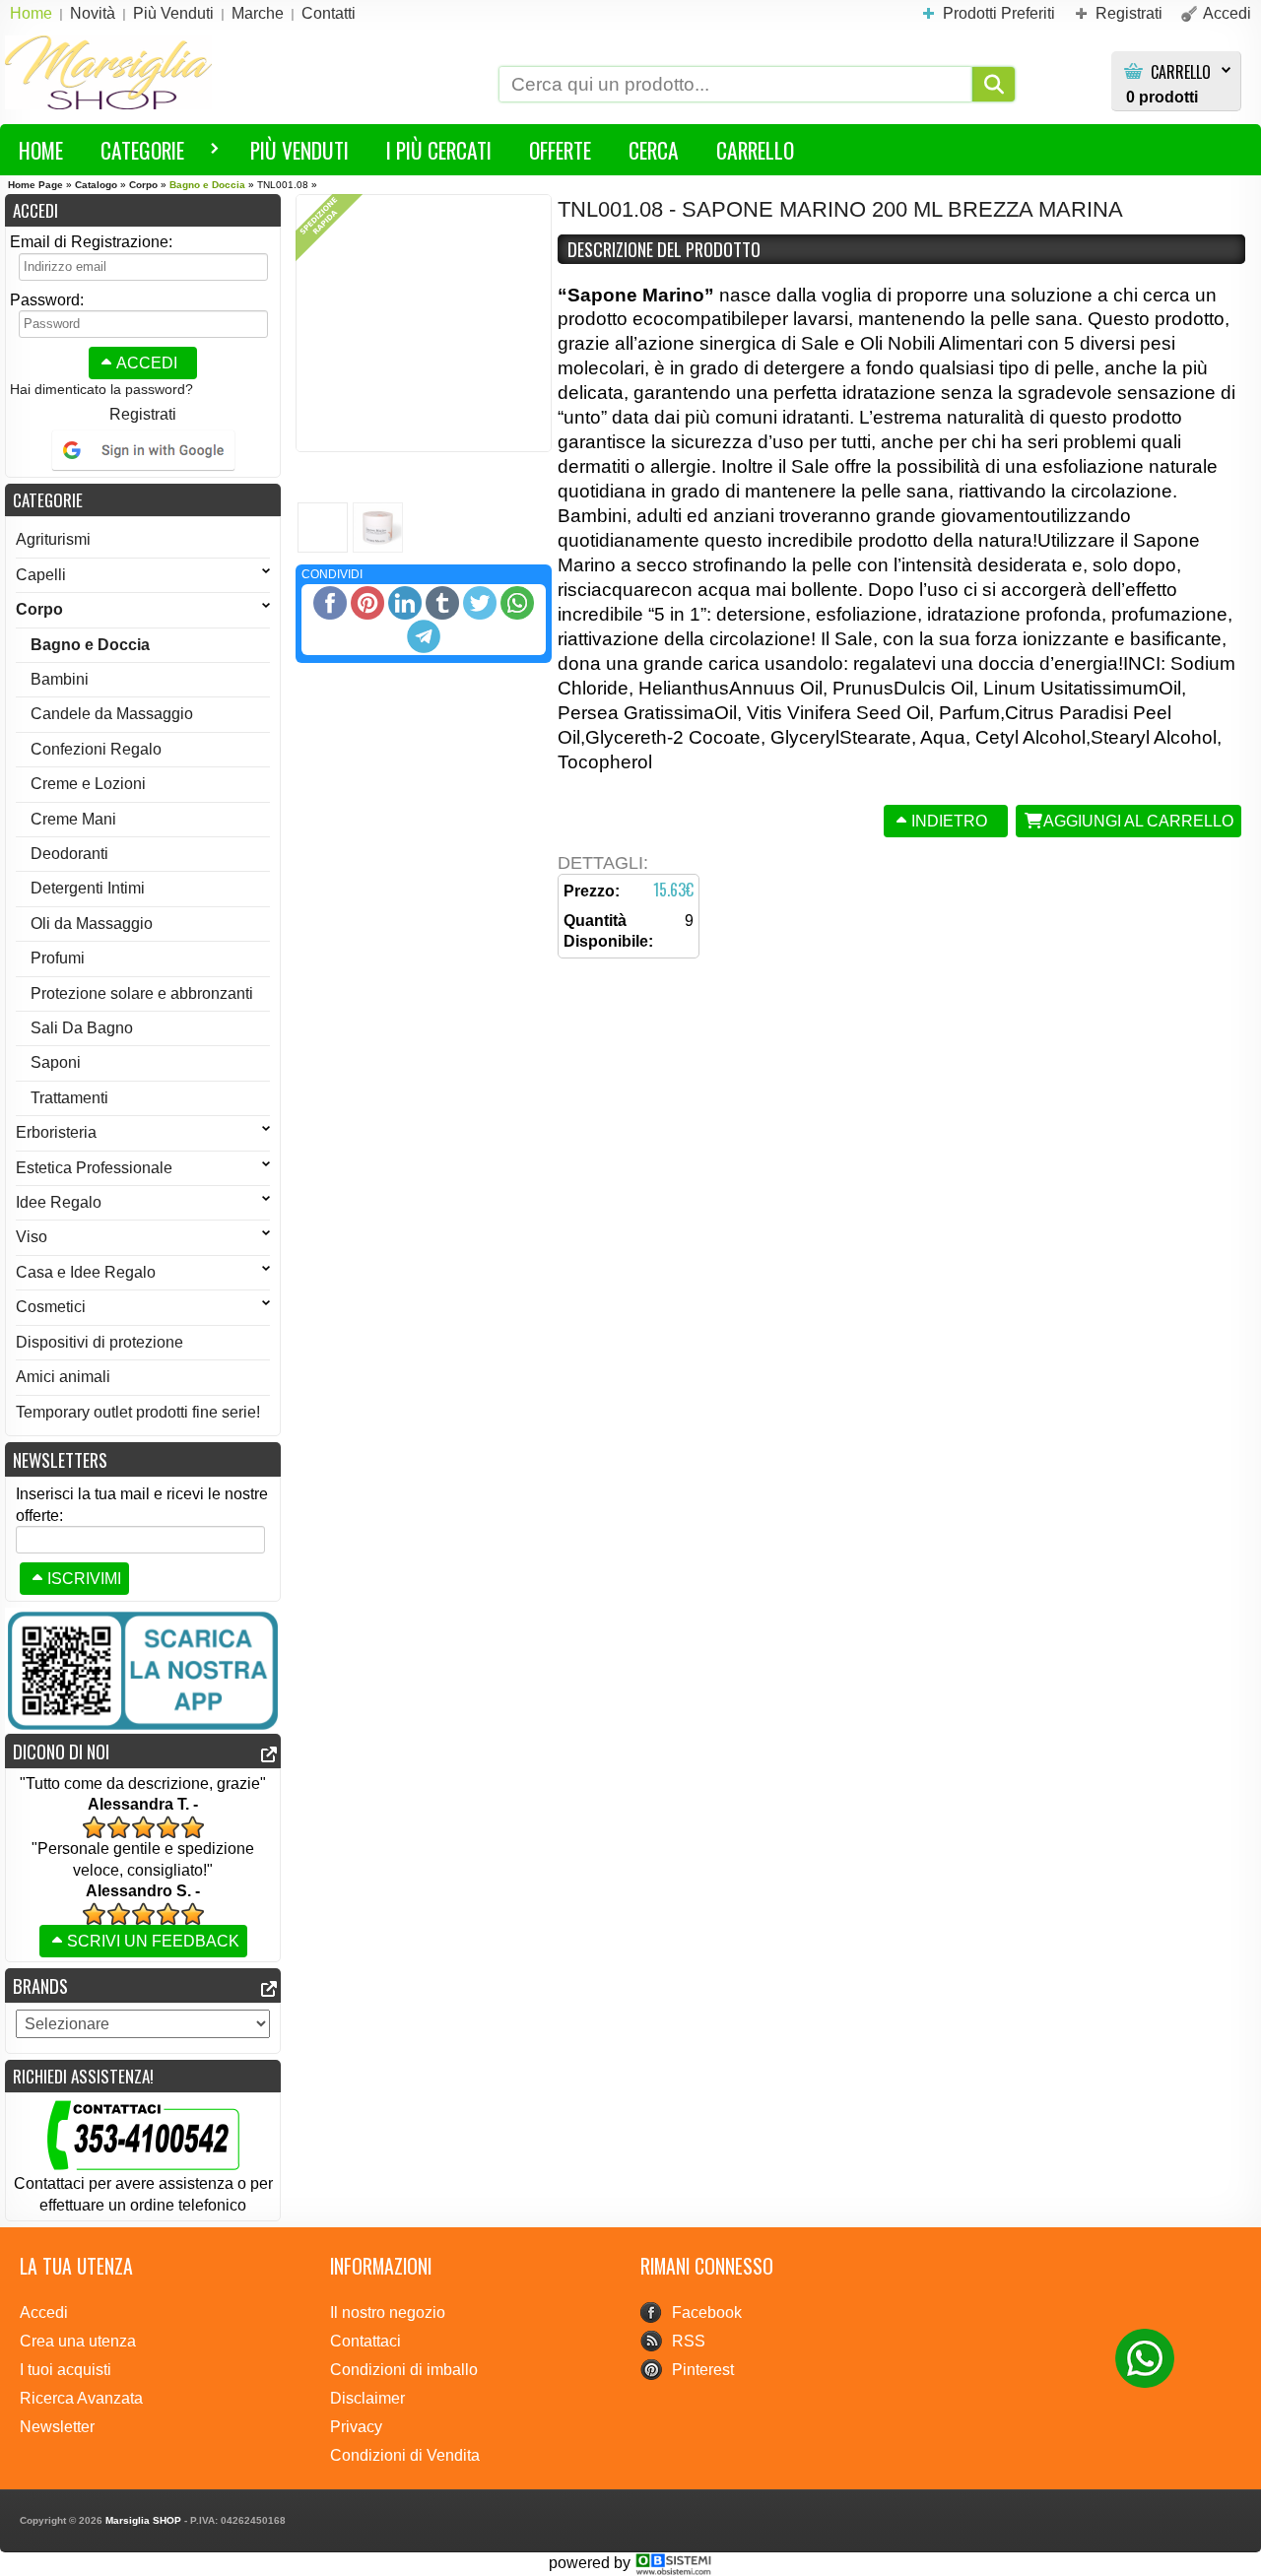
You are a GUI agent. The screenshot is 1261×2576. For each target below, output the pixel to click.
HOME (41, 150)
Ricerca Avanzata (81, 2398)
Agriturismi (53, 539)
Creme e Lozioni (88, 784)
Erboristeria (56, 1132)
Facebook (707, 2312)
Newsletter (57, 2427)
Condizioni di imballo (404, 2370)
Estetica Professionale (94, 1168)
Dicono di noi (61, 1751)
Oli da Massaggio (92, 924)
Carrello (1181, 72)
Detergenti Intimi (88, 888)
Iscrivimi (84, 1579)
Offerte (560, 150)
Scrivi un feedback (153, 1941)
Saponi (56, 1062)
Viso (32, 1237)
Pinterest (703, 2370)
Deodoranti (69, 854)
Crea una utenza (78, 2341)
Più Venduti (299, 150)
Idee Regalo (59, 1202)
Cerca (654, 150)
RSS (689, 2341)
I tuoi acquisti (66, 2370)
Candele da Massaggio (112, 714)
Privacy (356, 2427)
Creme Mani (73, 819)
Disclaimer (367, 2398)
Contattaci (365, 2341)
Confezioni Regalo (96, 749)
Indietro (949, 821)
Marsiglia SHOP (143, 2520)
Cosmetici (51, 1307)
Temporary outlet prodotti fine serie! (138, 1412)
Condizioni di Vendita (405, 2455)
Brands (40, 1985)
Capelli (41, 575)
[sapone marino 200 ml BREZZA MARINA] (424, 323)
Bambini (60, 679)
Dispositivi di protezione (100, 1342)
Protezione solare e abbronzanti (142, 993)
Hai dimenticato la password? (101, 389)
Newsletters (60, 1459)
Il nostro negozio (388, 2312)
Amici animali (63, 1377)
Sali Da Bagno (82, 1028)
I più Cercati (439, 150)
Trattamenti (69, 1098)
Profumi (58, 958)
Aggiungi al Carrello (1138, 821)
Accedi (147, 363)
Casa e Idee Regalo (86, 1272)
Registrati (143, 414)
